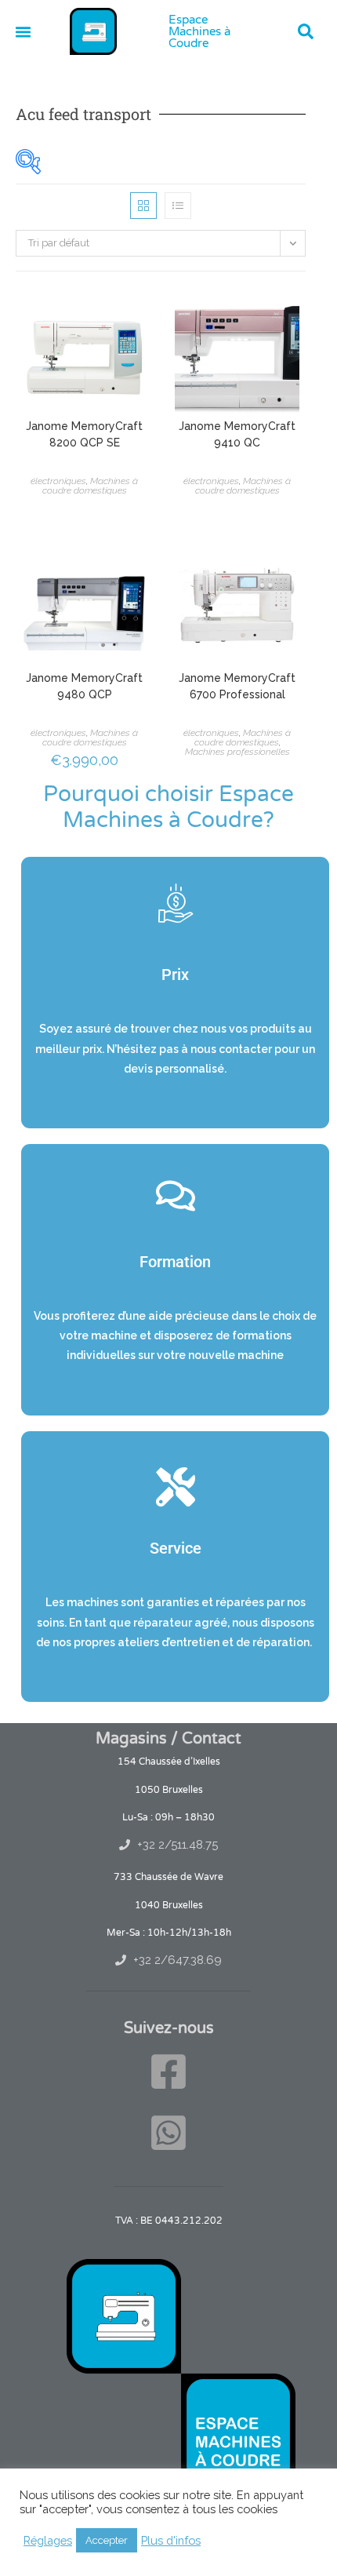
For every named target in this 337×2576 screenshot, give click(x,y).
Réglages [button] (48, 2540)
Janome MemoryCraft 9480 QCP (84, 686)
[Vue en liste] (178, 206)
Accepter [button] (107, 2540)
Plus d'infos (171, 2540)
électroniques (58, 481)
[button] (306, 31)
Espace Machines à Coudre (199, 31)
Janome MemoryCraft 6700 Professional (237, 686)
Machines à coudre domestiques (91, 486)
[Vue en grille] (143, 206)
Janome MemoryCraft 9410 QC (237, 434)
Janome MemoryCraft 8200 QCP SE (84, 434)
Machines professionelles (237, 752)
